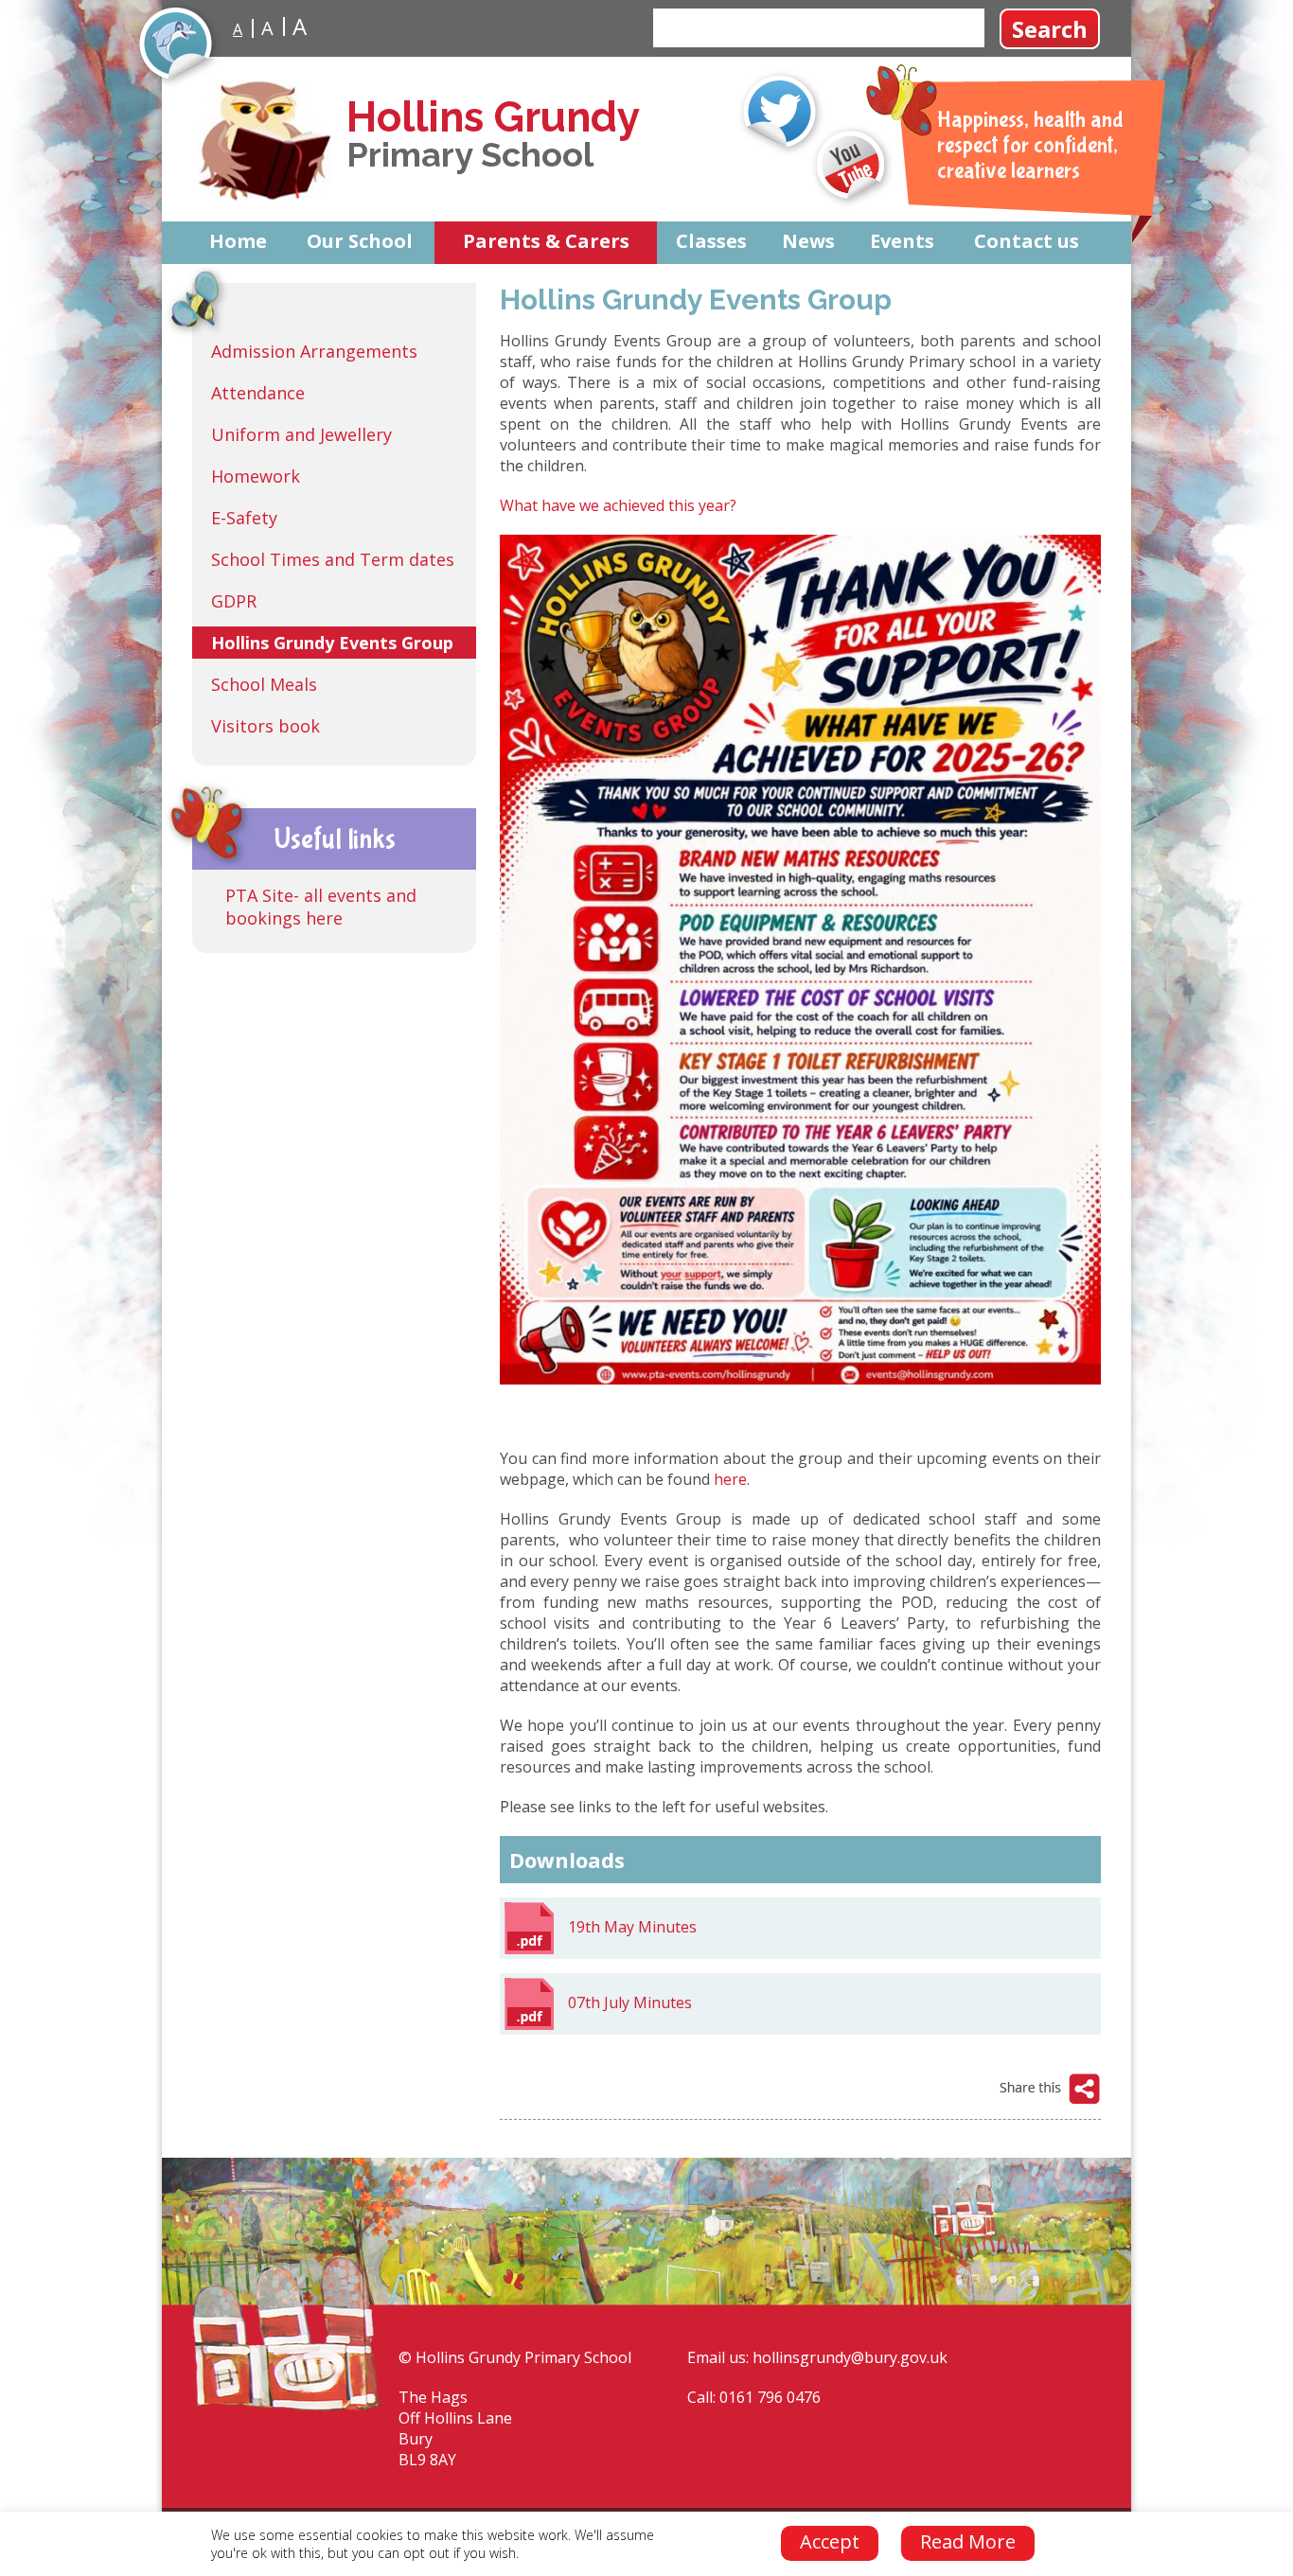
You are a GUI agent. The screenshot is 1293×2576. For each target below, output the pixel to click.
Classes (711, 241)
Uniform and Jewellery (301, 434)
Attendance (258, 393)
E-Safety (244, 518)
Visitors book (266, 726)
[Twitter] (781, 113)
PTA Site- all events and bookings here (321, 907)
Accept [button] (830, 2541)
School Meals (264, 684)
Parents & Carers (546, 241)
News (808, 241)
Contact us (1027, 241)
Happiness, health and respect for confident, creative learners (1030, 145)
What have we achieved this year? (618, 505)
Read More (968, 2541)
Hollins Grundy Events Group (332, 643)
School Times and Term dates (333, 559)
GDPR (234, 601)
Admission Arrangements (314, 351)
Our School (360, 241)
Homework (256, 476)
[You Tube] (852, 166)
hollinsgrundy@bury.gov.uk (850, 2357)
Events (902, 241)
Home (238, 241)
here (730, 1479)
